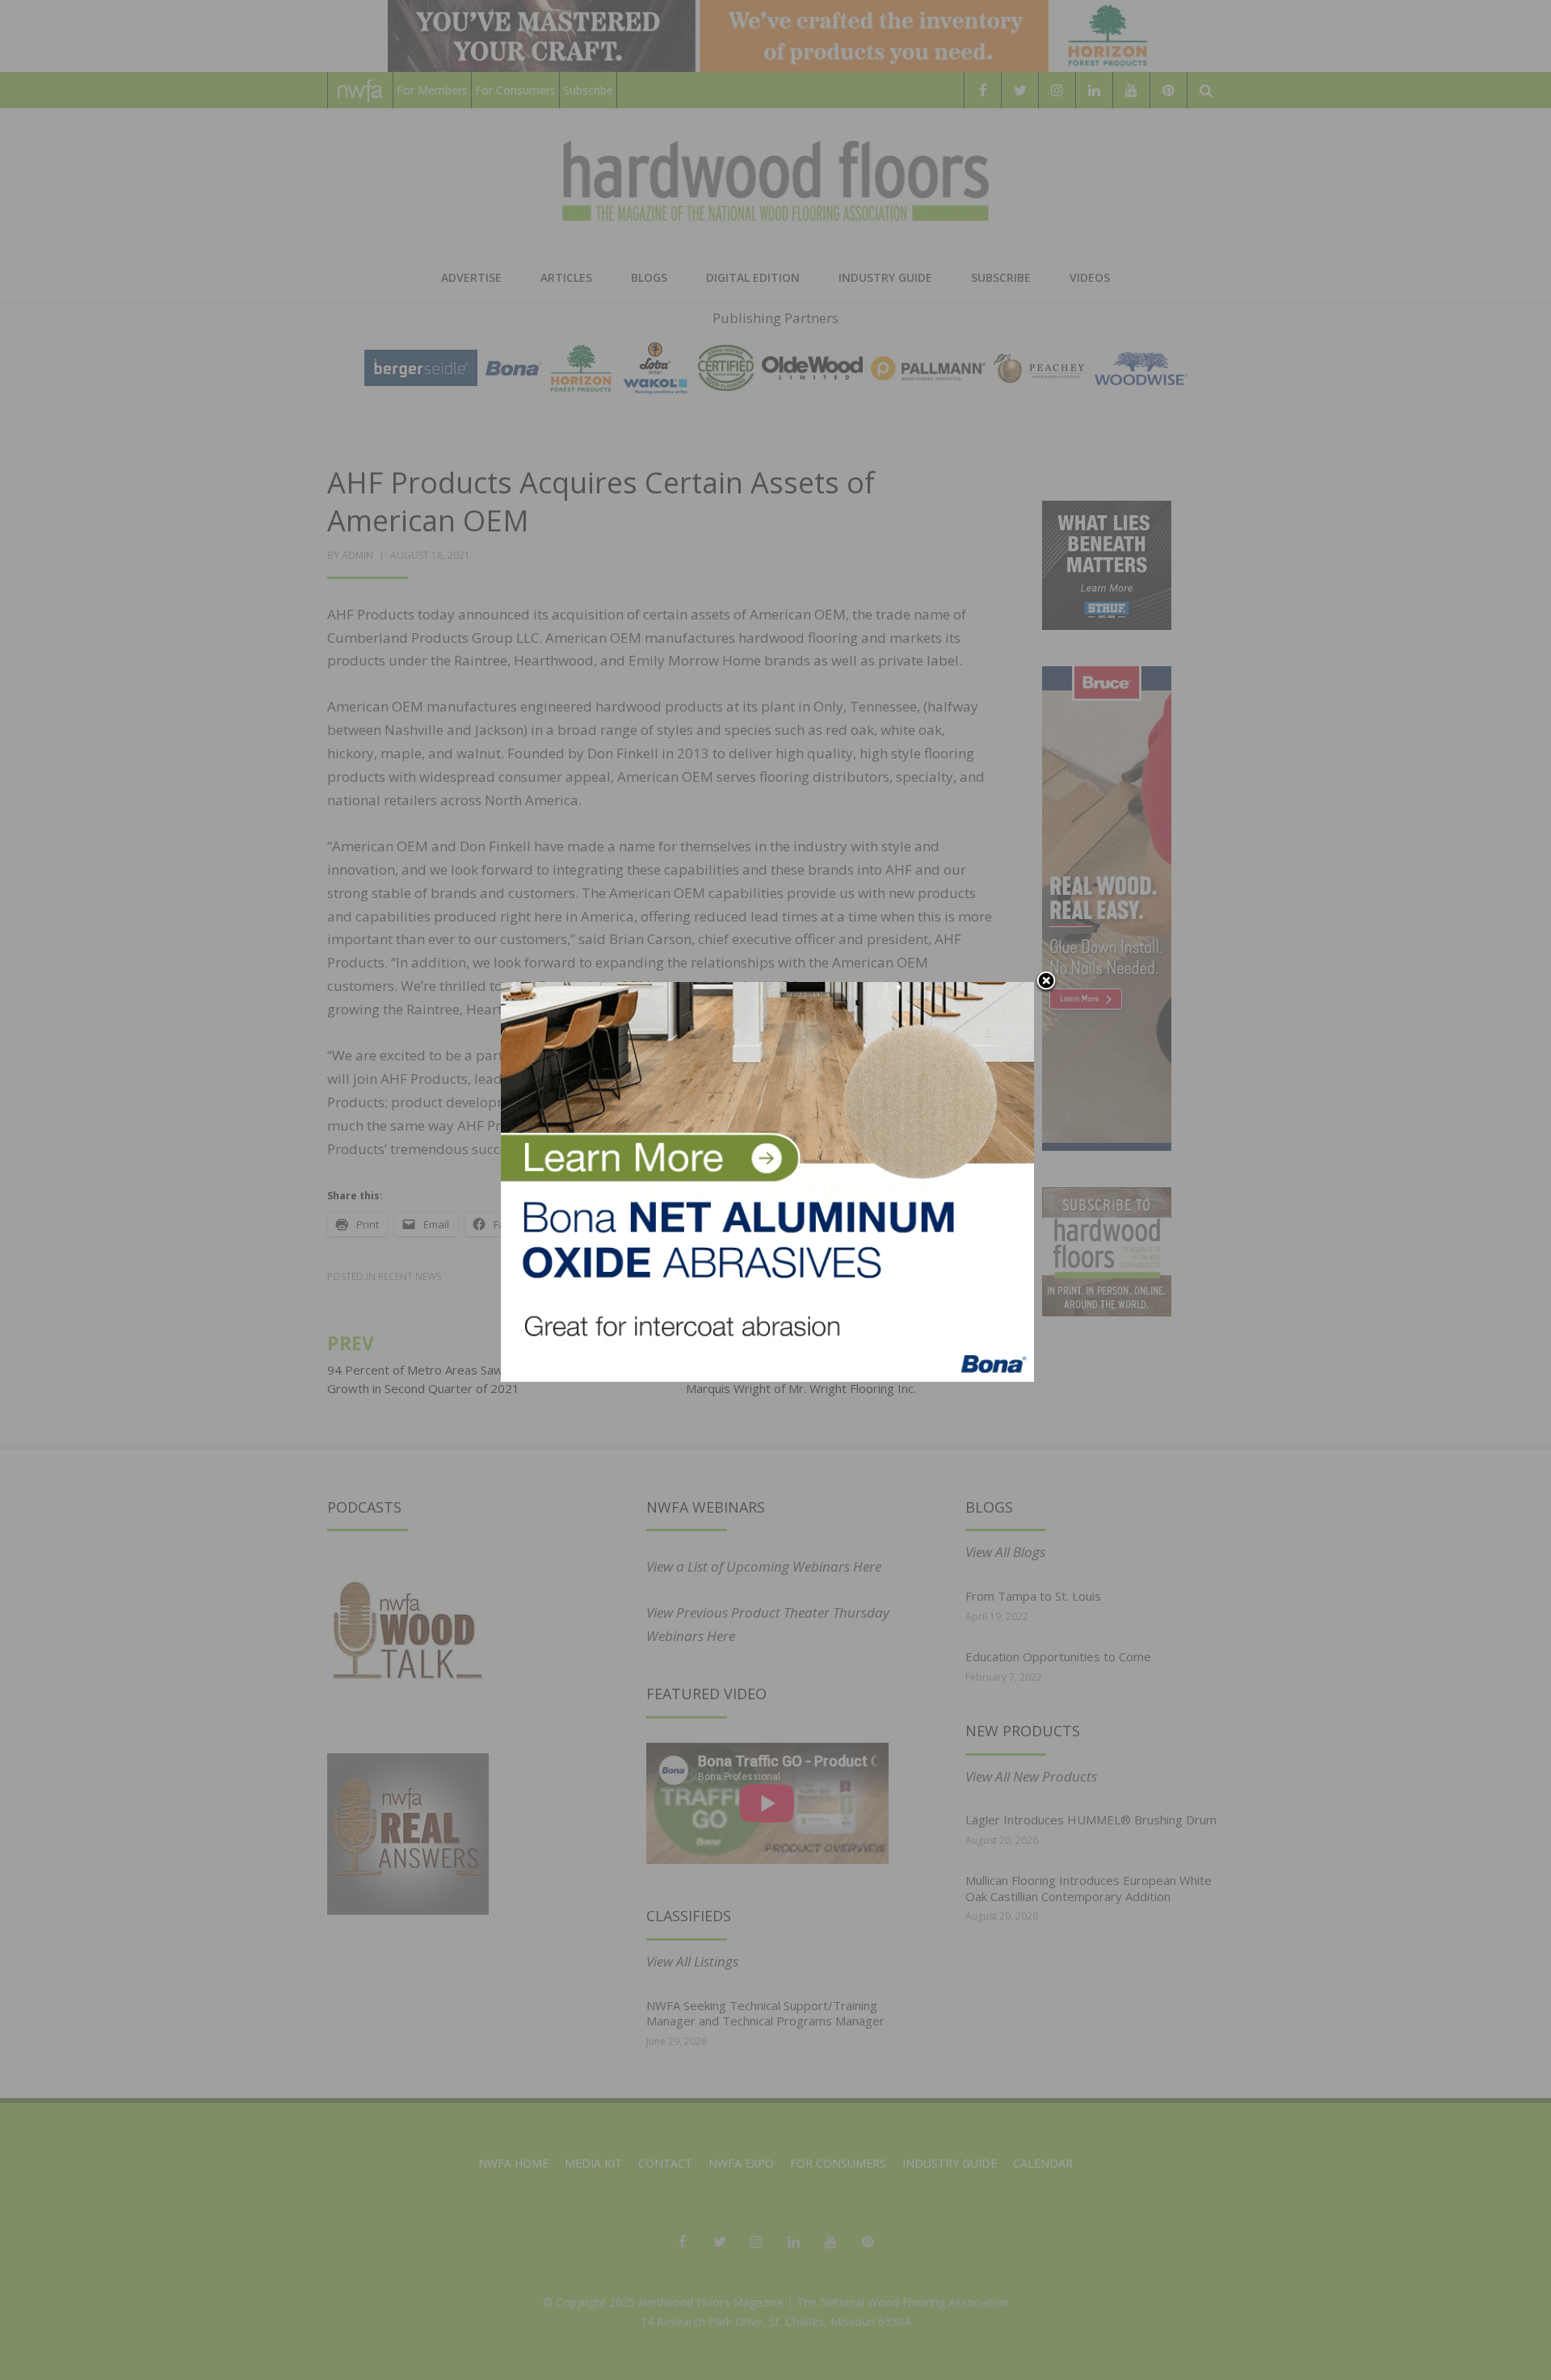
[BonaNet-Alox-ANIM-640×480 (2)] (767, 1180)
